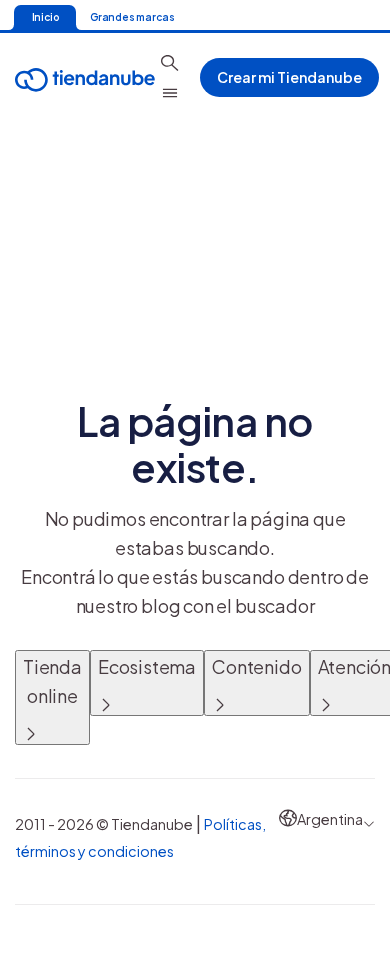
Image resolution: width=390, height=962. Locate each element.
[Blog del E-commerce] (85, 77)
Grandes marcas (132, 17)
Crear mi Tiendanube (289, 77)
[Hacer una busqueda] (170, 63)
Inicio (45, 17)
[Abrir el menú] (170, 93)
